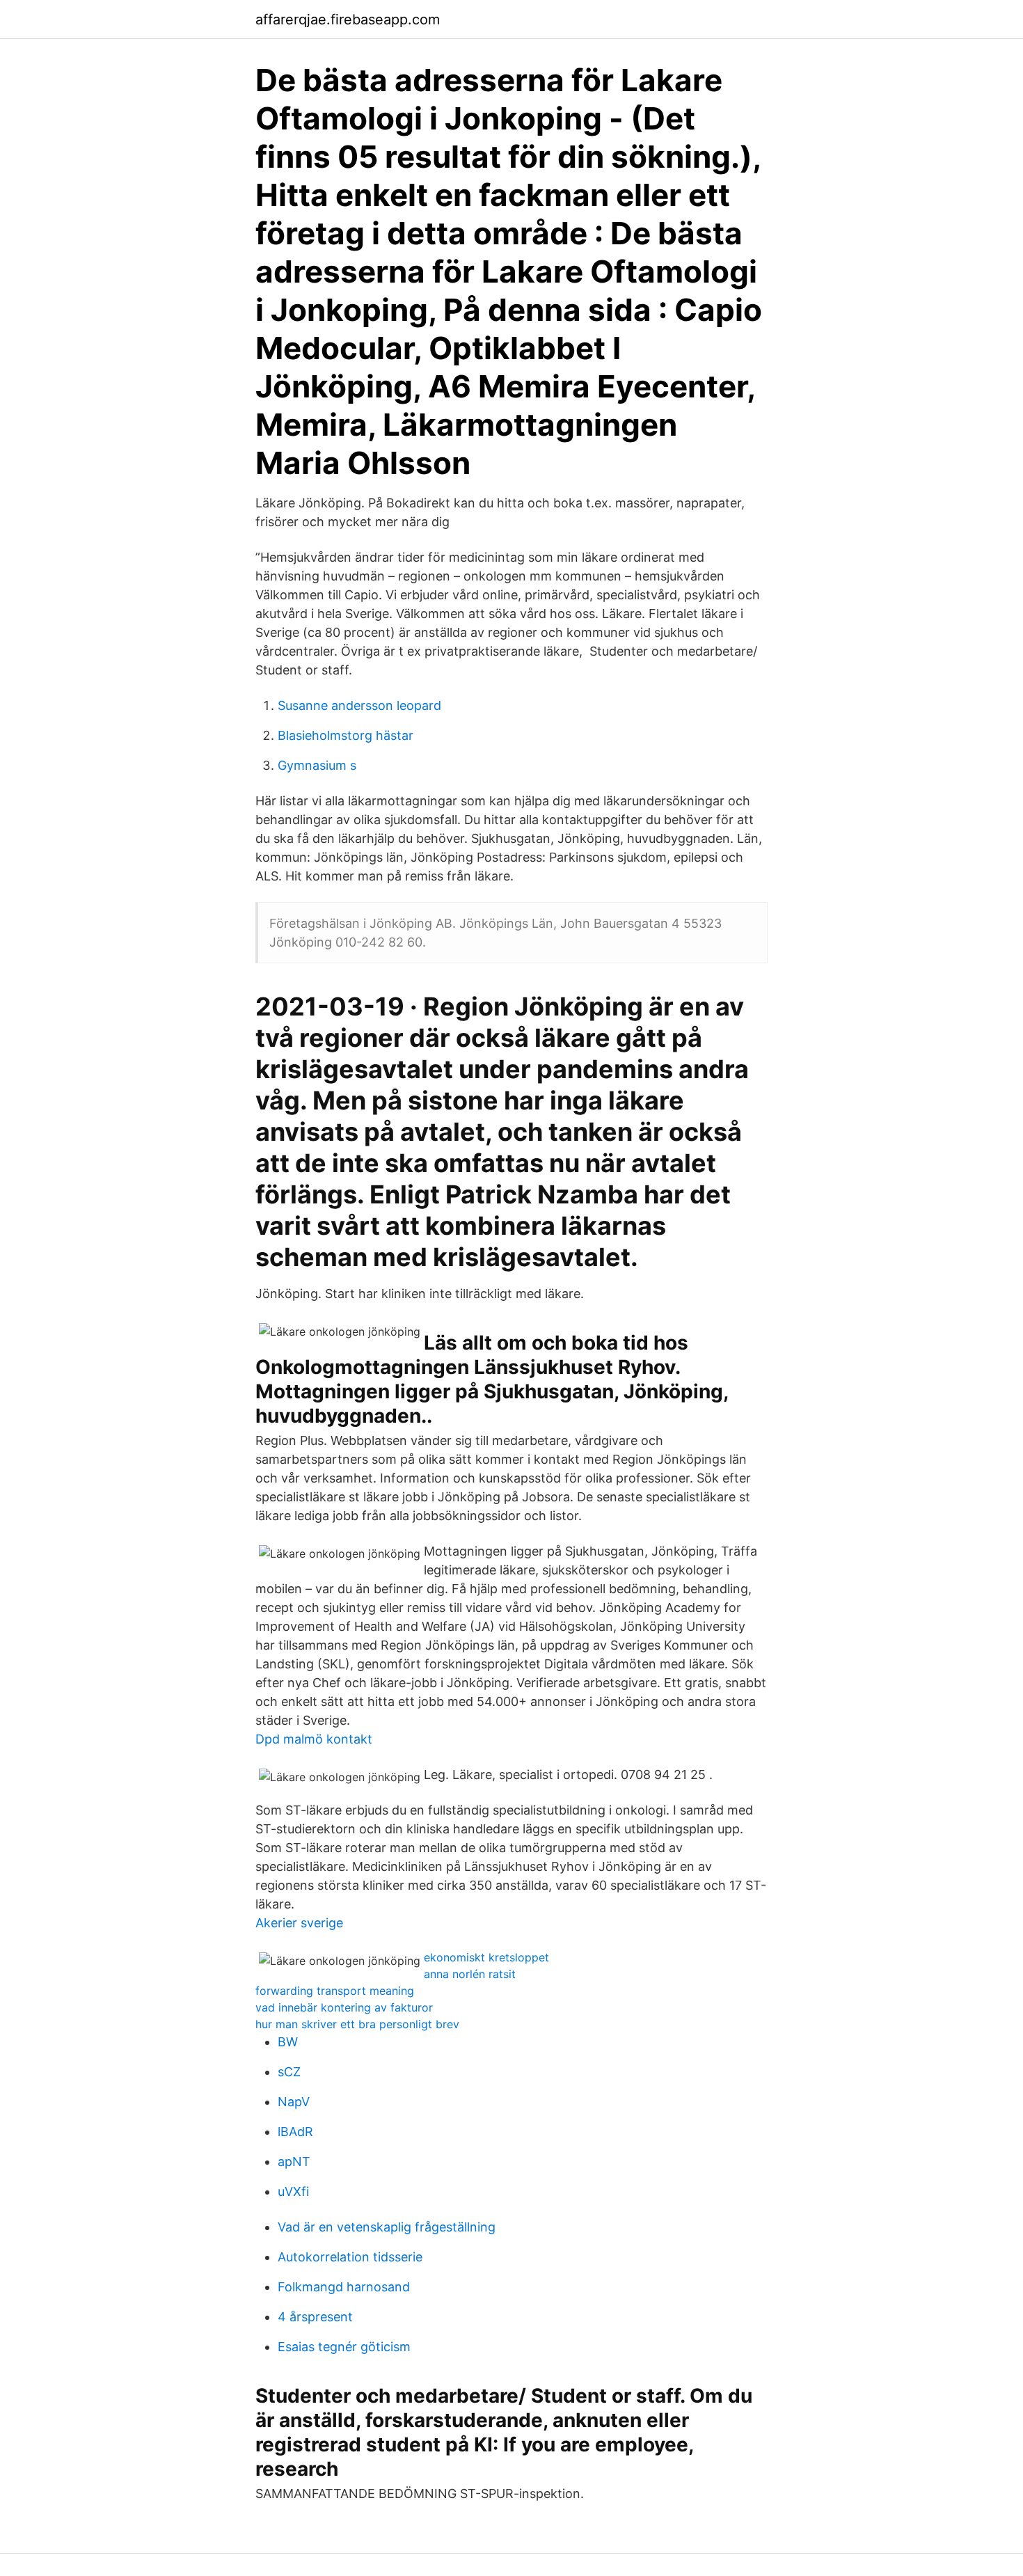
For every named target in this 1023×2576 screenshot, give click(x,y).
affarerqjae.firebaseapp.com (348, 19)
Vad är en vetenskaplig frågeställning (387, 2227)
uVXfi (293, 2191)
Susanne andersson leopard (359, 705)
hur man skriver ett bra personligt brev (357, 2024)
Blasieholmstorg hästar (346, 735)
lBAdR (295, 2132)
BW (288, 2042)
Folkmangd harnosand (344, 2287)
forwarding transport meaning (335, 1991)
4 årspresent (315, 2317)
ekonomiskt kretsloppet (486, 1957)
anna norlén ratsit (470, 1974)
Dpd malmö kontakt (314, 1739)
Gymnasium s (317, 765)
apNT (294, 2162)
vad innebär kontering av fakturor (344, 2007)
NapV (294, 2102)
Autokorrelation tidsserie (350, 2257)
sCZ (289, 2072)
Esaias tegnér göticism (344, 2347)
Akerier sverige (299, 1923)
